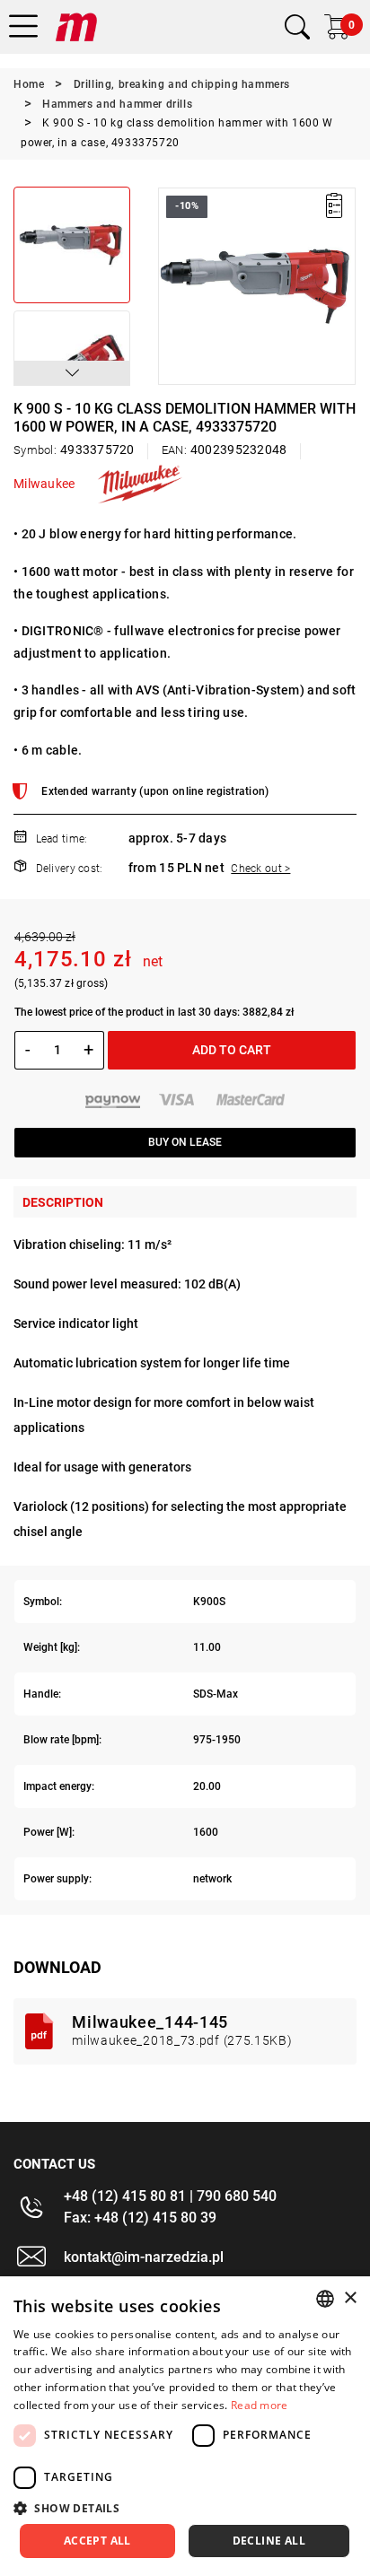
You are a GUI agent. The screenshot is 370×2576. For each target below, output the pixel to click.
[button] (72, 373)
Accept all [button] (97, 2541)
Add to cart (232, 1050)
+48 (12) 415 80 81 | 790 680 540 (170, 2196)
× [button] (350, 2298)
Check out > (260, 869)
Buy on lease (185, 1142)
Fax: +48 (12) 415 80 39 (140, 2218)
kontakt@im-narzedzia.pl (144, 2257)
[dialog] (185, 2426)
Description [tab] (63, 1202)
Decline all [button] (269, 2541)
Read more (260, 2405)
